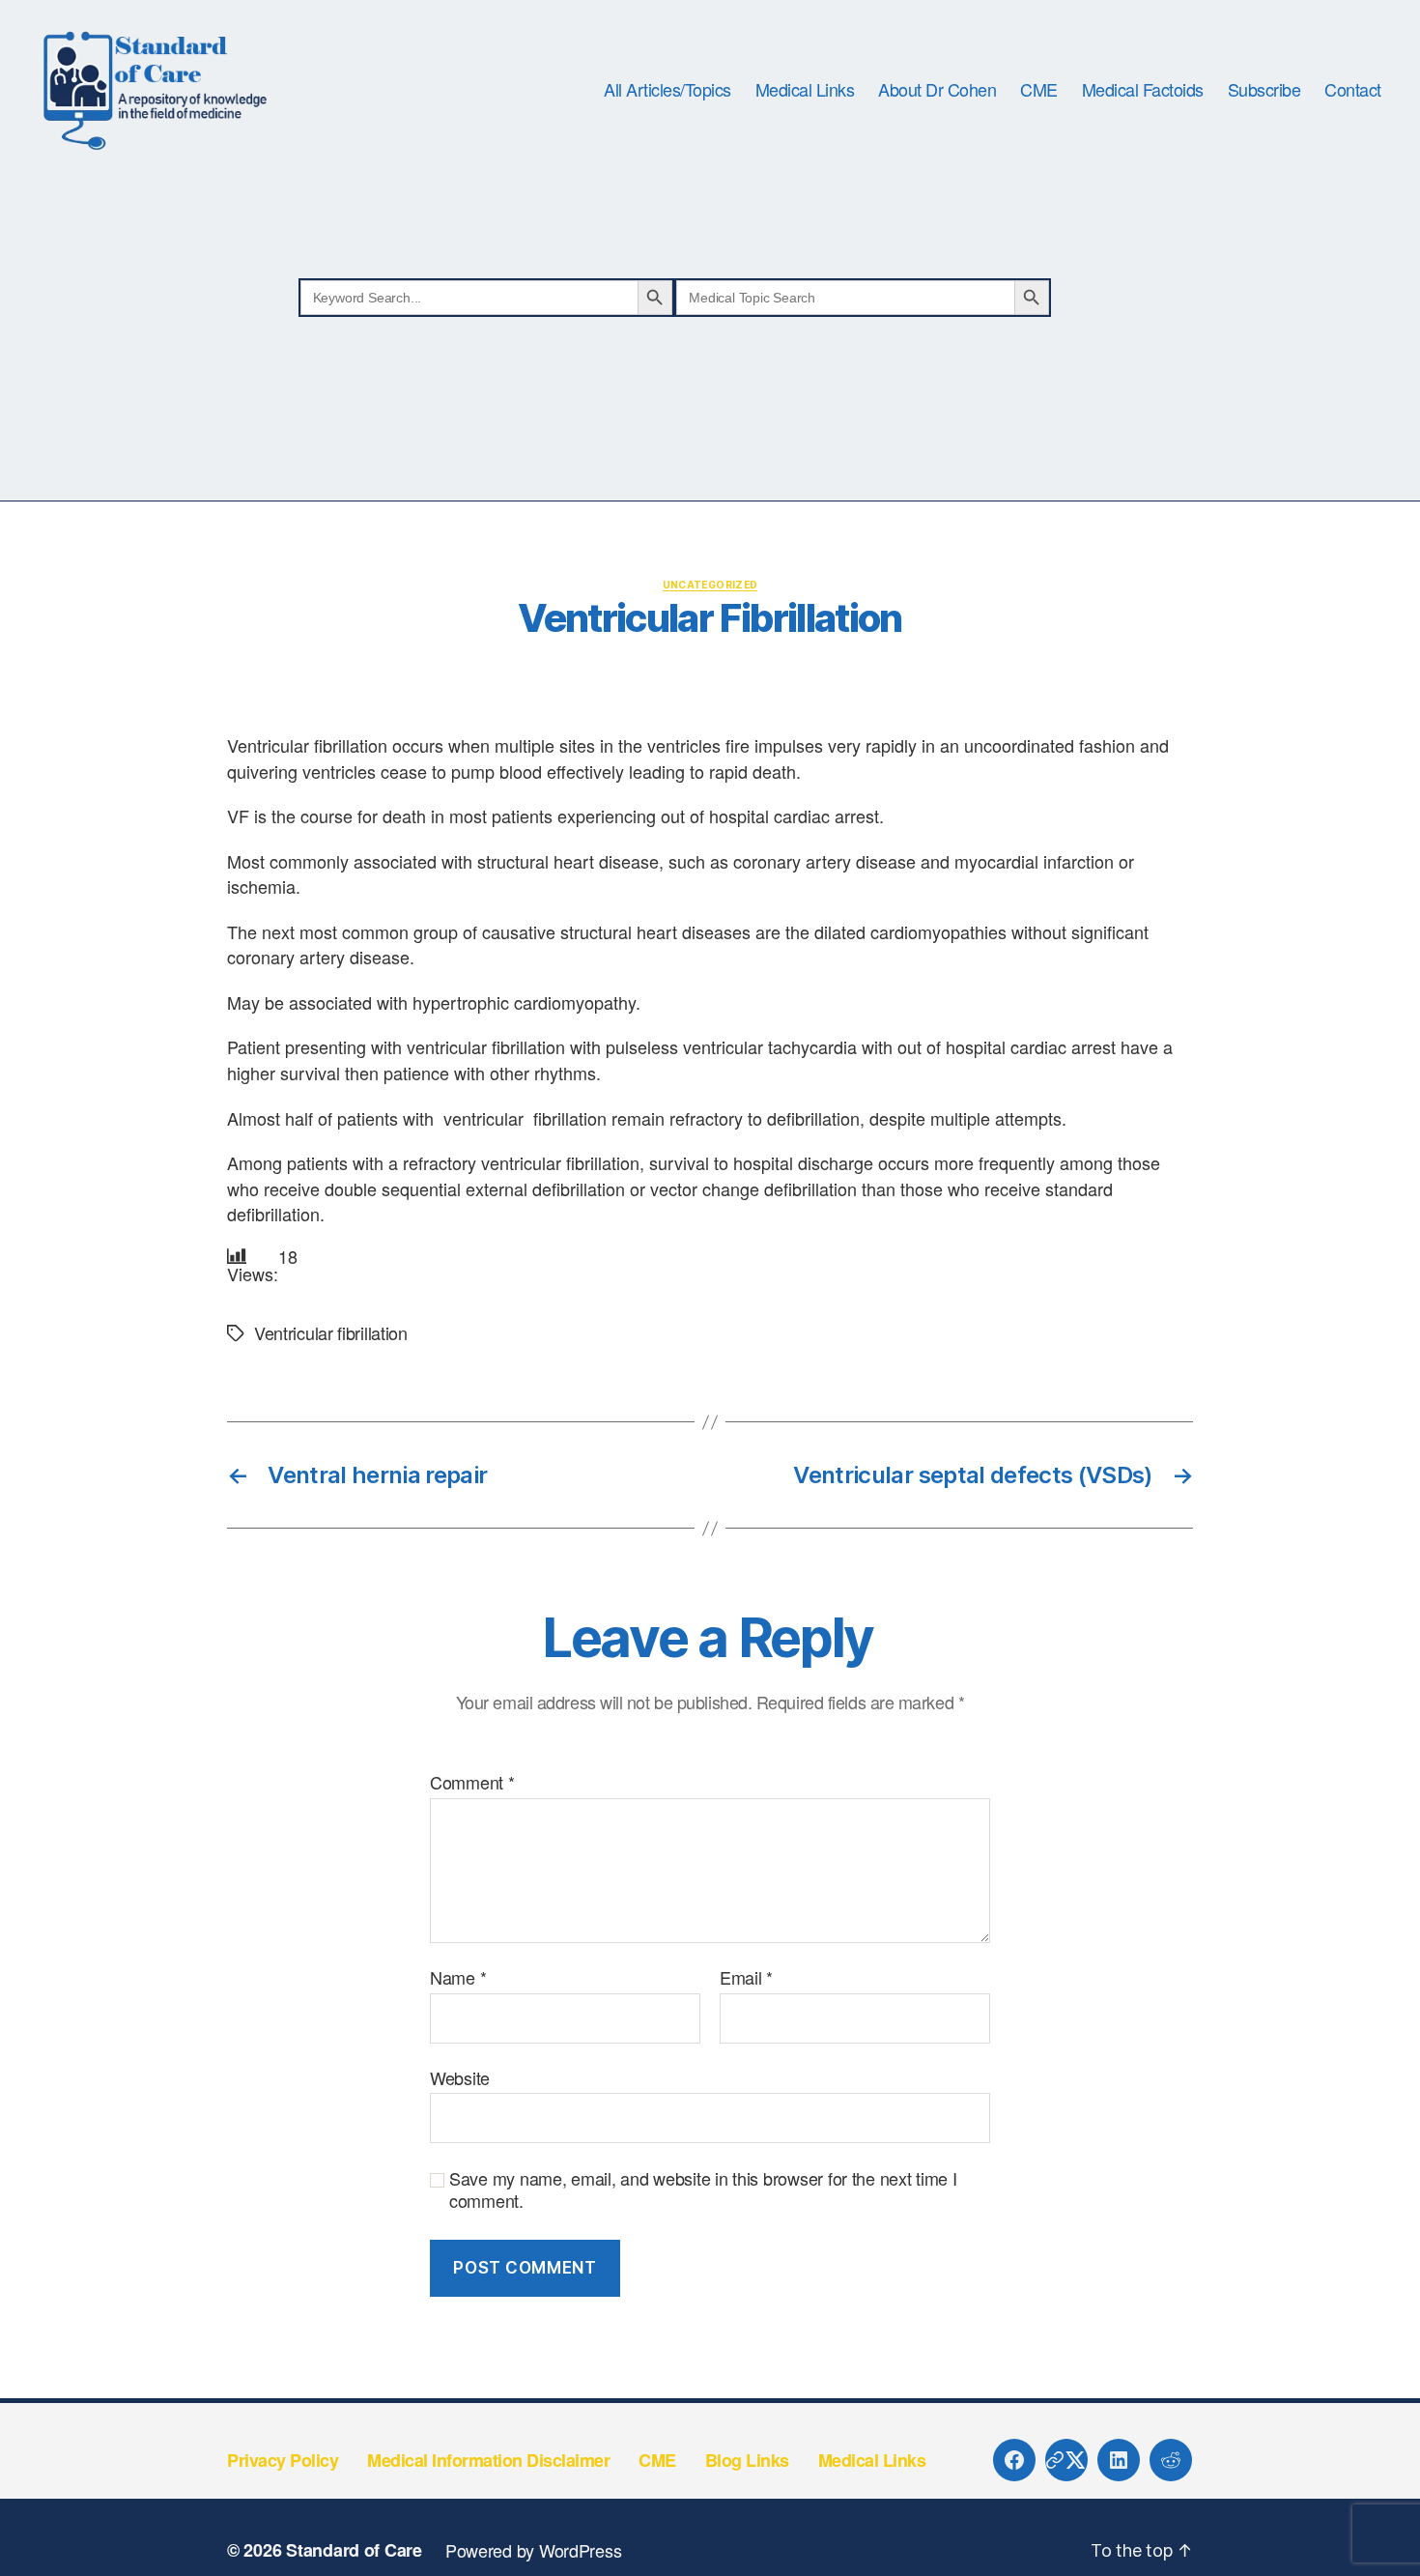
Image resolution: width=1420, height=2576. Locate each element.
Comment (472, 1783)
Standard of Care (354, 2550)
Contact (1353, 90)
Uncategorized (710, 585)
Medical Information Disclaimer (488, 2460)
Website (460, 2076)
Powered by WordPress (534, 2550)
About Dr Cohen (937, 90)
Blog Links (747, 2460)
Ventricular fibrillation (331, 1332)
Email (746, 1978)
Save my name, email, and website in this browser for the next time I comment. (703, 2189)
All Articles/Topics (667, 90)
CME (1039, 90)
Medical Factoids (1143, 90)
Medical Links (805, 90)
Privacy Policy (283, 2460)
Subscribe (1264, 90)
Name (458, 1978)
